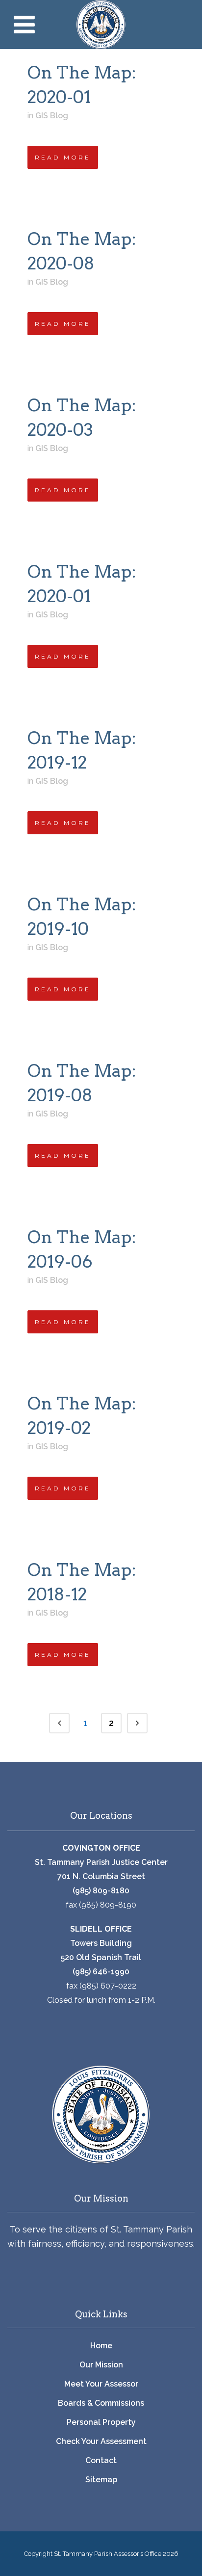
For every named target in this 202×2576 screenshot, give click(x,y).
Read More (63, 157)
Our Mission (101, 2365)
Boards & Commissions (101, 2403)
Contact (101, 2460)
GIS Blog (52, 116)
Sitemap (101, 2480)
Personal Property (101, 2422)
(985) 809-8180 (101, 1891)
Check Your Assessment (101, 2441)
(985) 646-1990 (101, 1972)
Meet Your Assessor (101, 2384)
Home (101, 2346)
